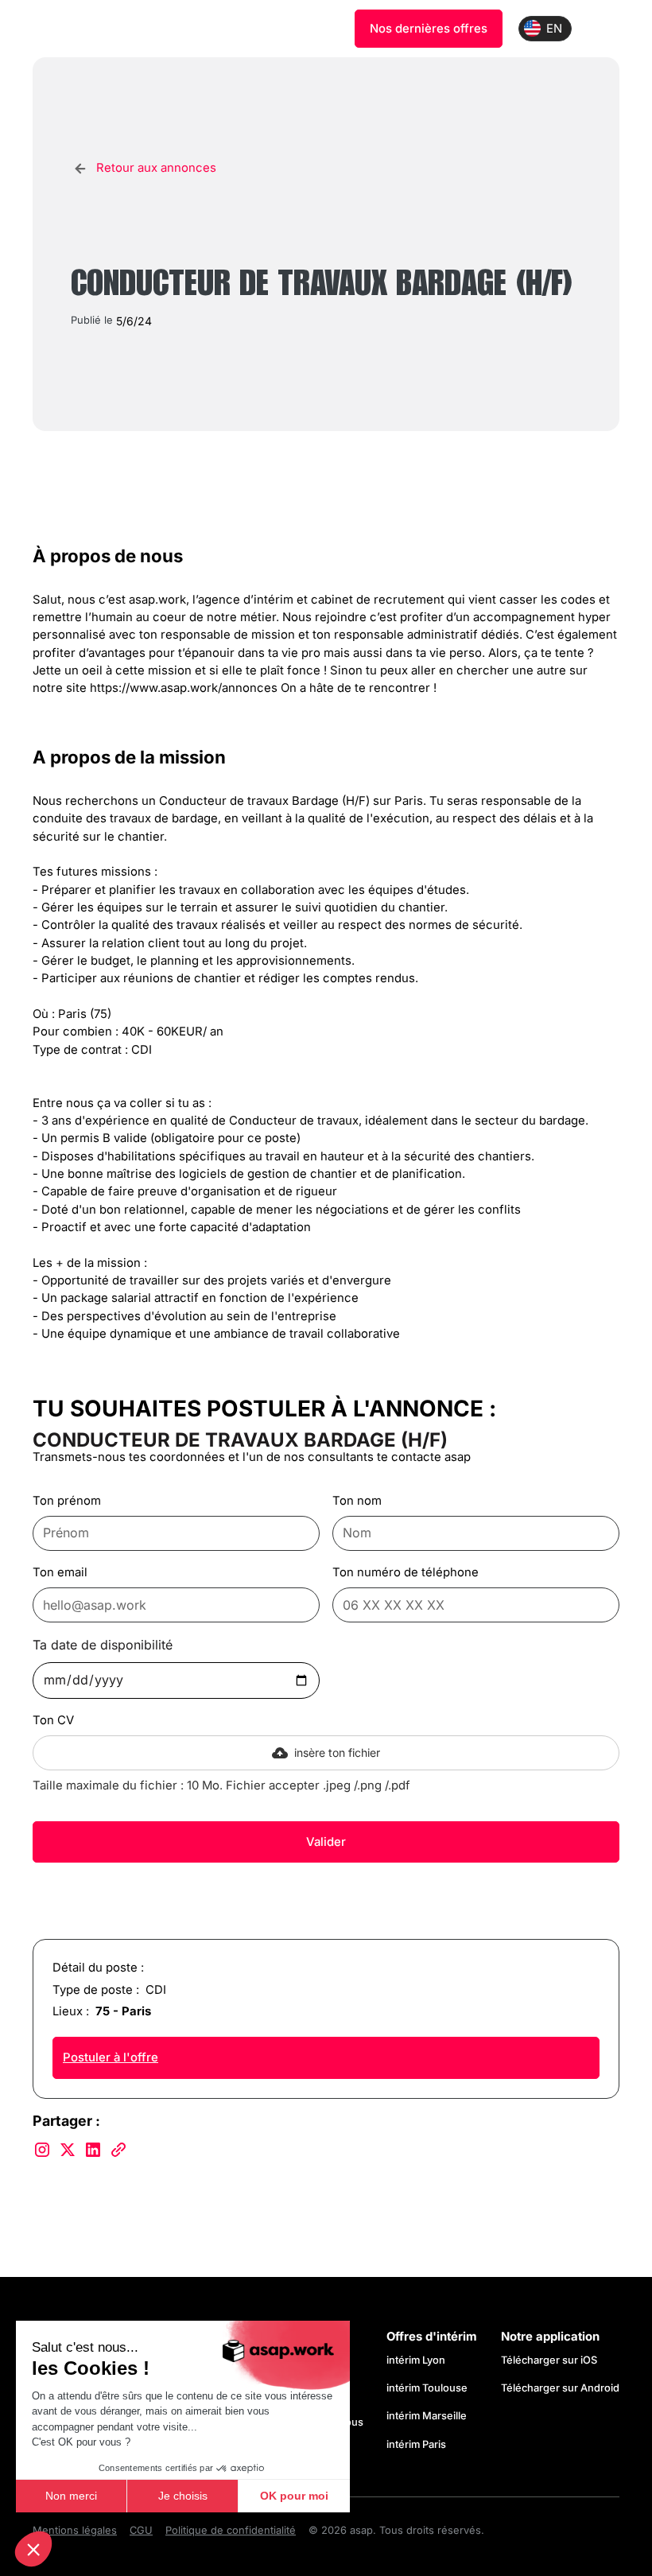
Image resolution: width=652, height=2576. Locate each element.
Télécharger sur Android (560, 2388)
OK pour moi (294, 2496)
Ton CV (53, 1720)
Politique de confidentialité (231, 2530)
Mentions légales (75, 2530)
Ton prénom (67, 1501)
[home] (111, 29)
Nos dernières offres (429, 29)
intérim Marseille (429, 2416)
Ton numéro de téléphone (406, 1572)
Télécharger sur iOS (549, 2360)
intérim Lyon (416, 2360)
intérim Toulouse (427, 2388)
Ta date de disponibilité (103, 1645)
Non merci (71, 2496)
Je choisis (183, 2496)
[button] (33, 2549)
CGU (141, 2530)
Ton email (60, 1572)
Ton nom (357, 1501)
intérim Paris (416, 2444)
